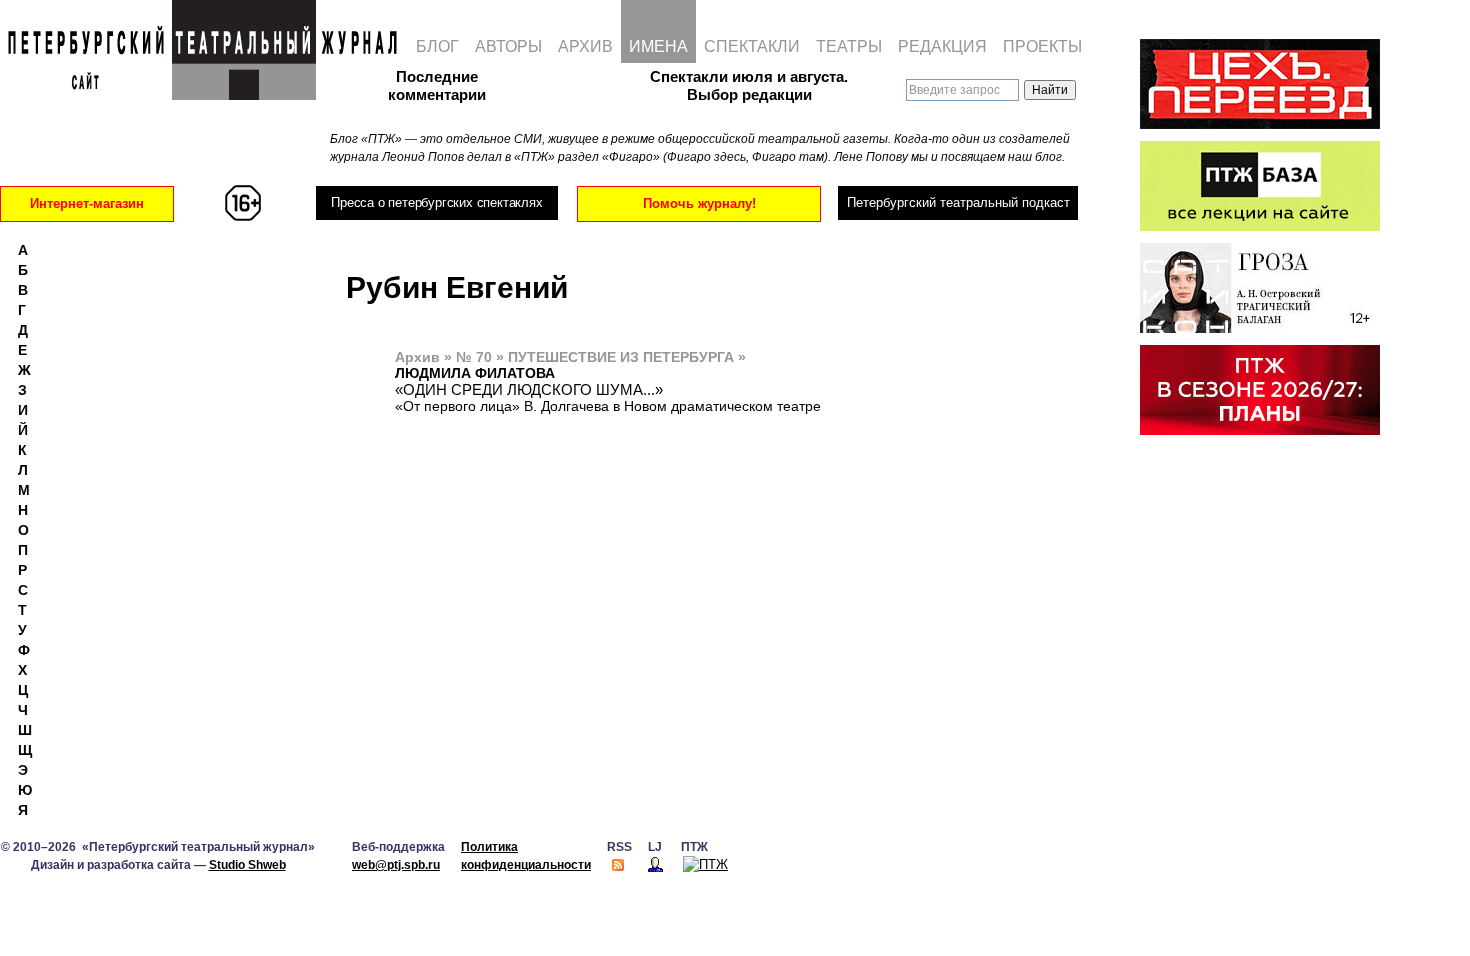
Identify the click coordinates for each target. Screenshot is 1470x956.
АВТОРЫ (508, 46)
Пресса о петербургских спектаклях (436, 202)
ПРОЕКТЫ (1042, 46)
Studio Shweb (247, 865)
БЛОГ (437, 46)
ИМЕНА (658, 46)
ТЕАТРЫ (849, 46)
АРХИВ (585, 46)
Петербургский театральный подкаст (958, 202)
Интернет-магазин (87, 203)
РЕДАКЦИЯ (942, 46)
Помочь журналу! (699, 203)
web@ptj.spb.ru (396, 865)
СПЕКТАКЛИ (752, 46)
